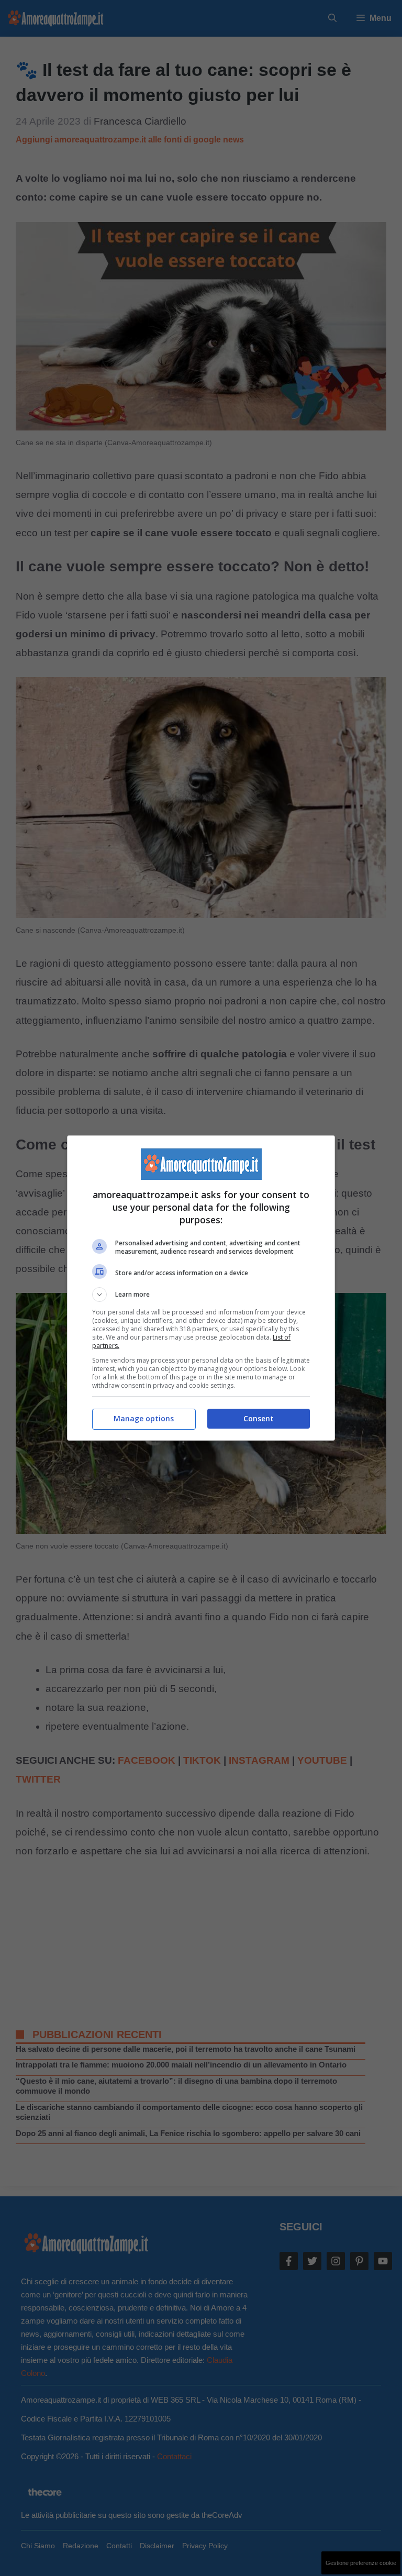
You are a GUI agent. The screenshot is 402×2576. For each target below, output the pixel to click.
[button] (201, 1295)
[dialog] (201, 1288)
